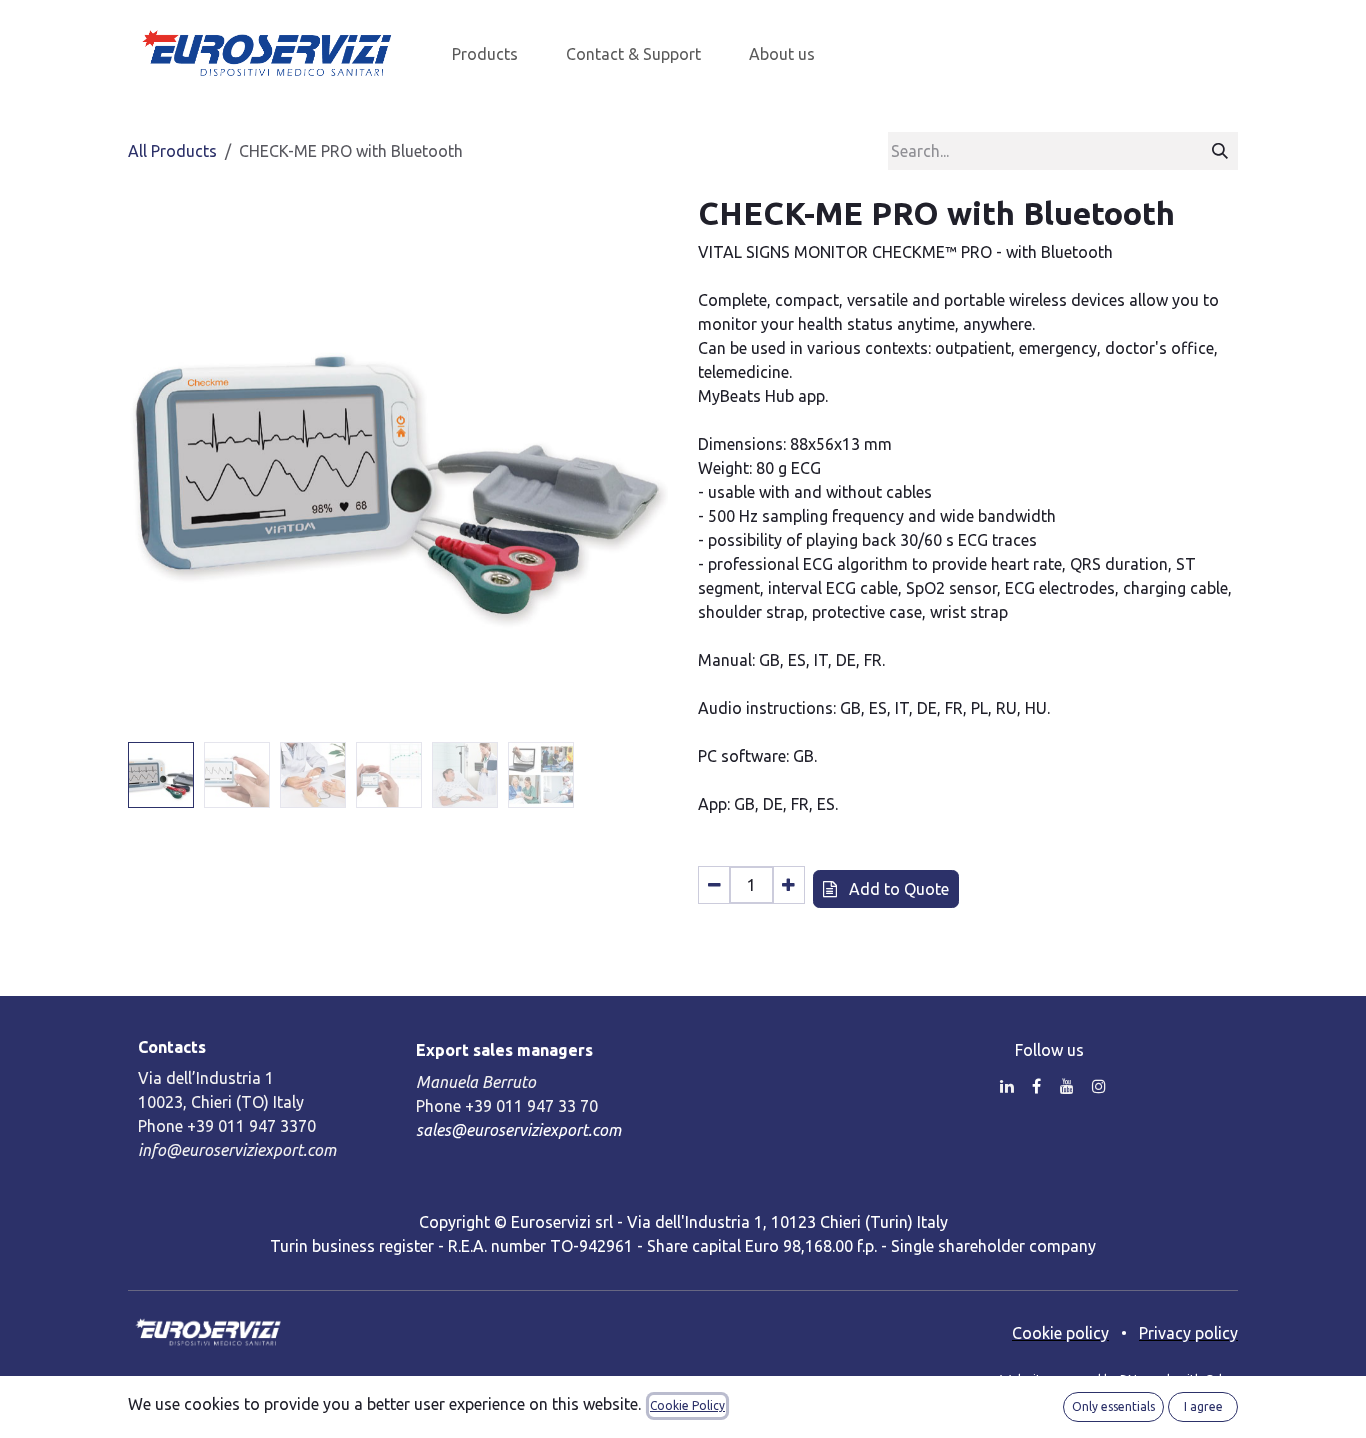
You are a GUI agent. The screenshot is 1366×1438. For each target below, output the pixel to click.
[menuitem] (485, 54)
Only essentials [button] (1113, 1406)
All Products (172, 151)
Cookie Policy (687, 1405)
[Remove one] (714, 885)
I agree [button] (1203, 1406)
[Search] (1220, 151)
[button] (155, 464)
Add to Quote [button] (897, 889)
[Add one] (788, 885)
